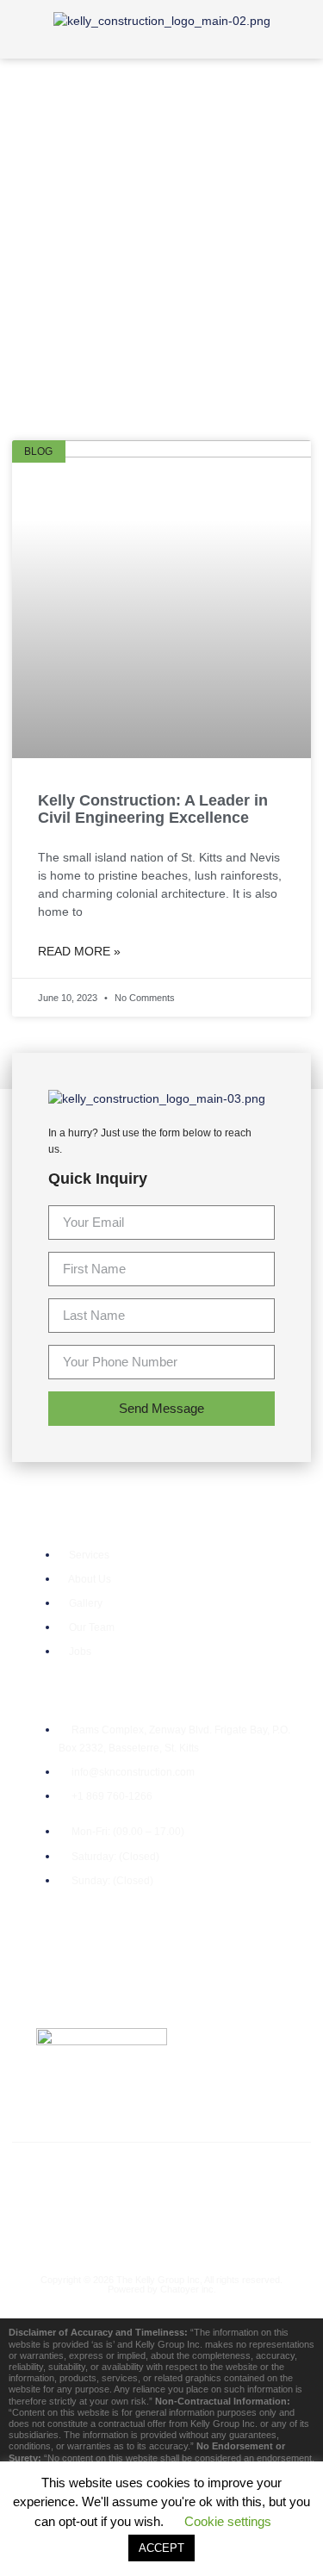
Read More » (79, 951)
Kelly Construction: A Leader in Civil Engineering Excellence (153, 809)
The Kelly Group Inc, (159, 2280)
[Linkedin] (162, 2224)
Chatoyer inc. (188, 2289)
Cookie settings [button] (228, 2521)
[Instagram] (258, 2176)
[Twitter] (129, 2176)
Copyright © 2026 (78, 2280)
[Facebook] (65, 2176)
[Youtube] (194, 2176)
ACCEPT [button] (161, 2548)
